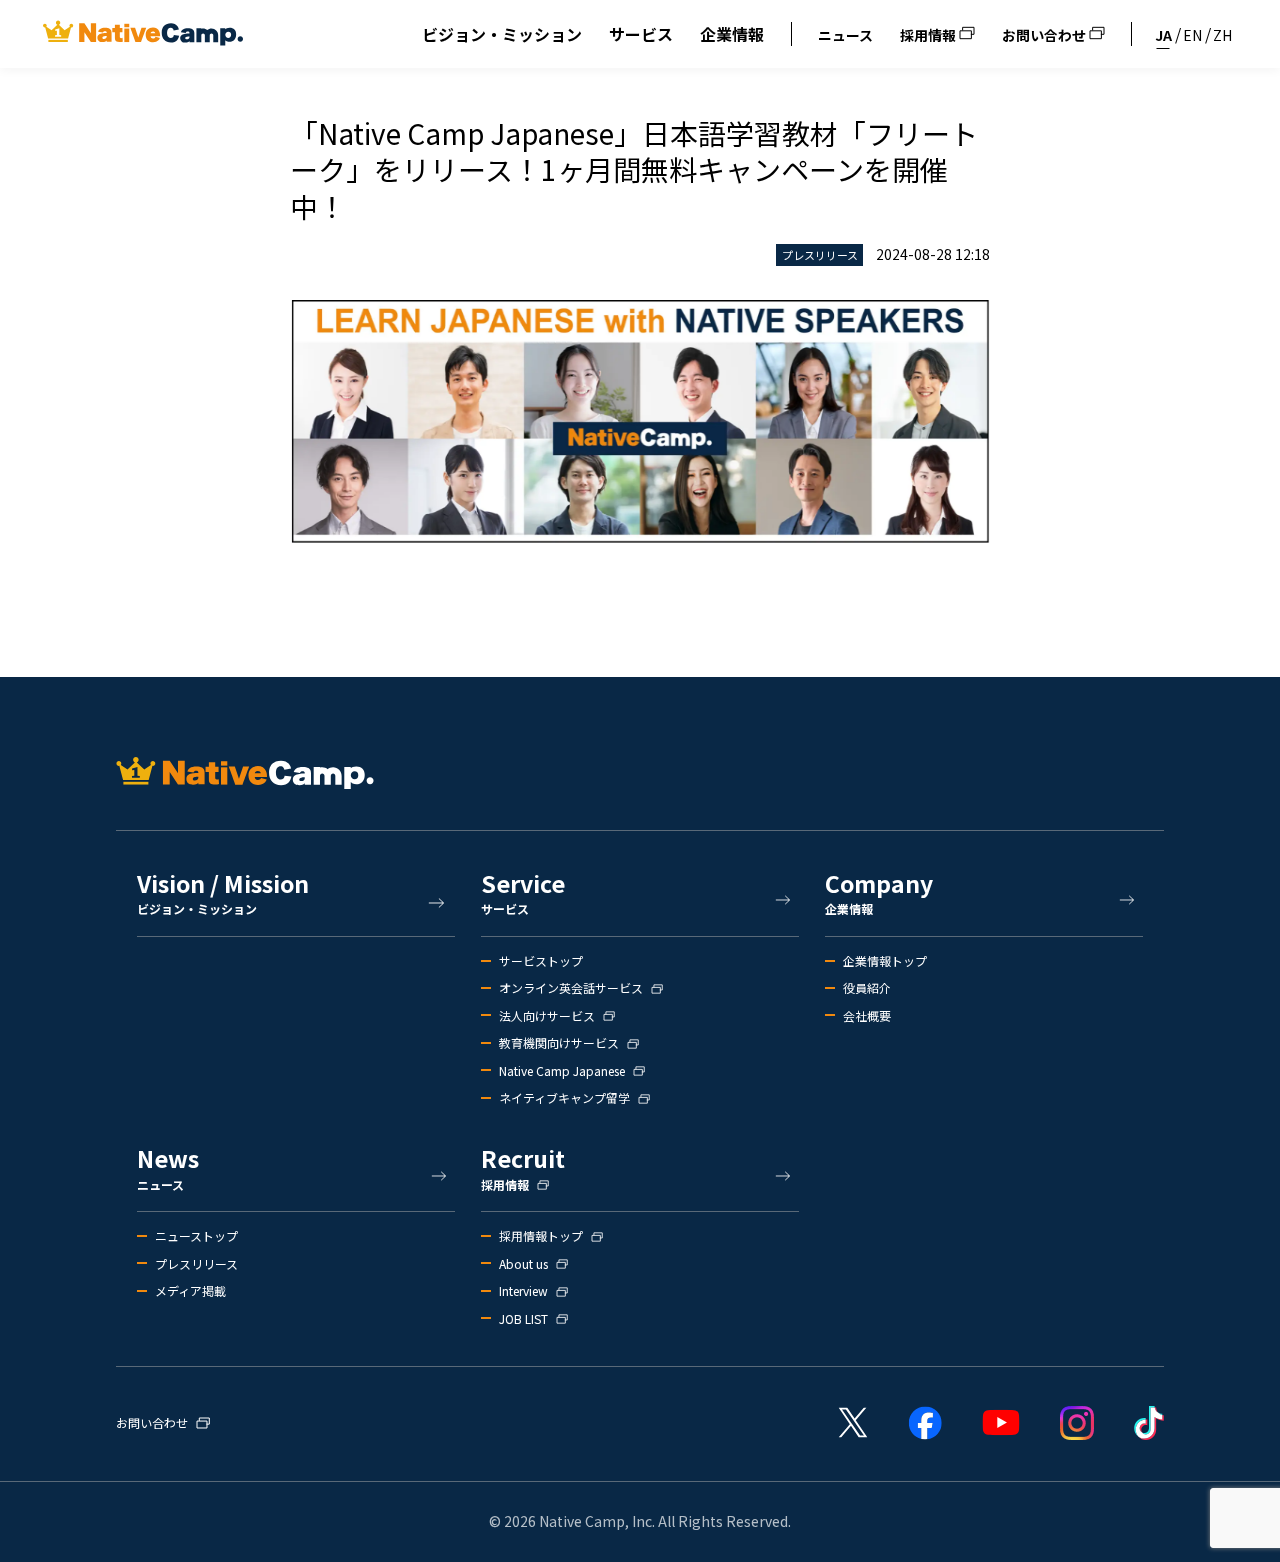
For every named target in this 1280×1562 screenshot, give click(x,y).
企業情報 (732, 34)
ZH (1222, 35)
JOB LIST (523, 1319)
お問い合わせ (1045, 35)
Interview (523, 1291)
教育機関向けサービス (559, 1043)
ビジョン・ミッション (502, 34)
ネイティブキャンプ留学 (564, 1098)
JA (1163, 35)
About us (523, 1264)
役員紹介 (867, 988)
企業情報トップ (885, 961)
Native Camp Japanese (562, 1071)
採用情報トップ (541, 1236)
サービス (641, 34)
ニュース (845, 35)
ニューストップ (196, 1236)
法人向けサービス (547, 1016)
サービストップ (541, 961)
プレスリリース (196, 1264)
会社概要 (867, 1016)
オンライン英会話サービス (571, 988)
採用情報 (929, 35)
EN (1192, 35)
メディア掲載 (190, 1291)
